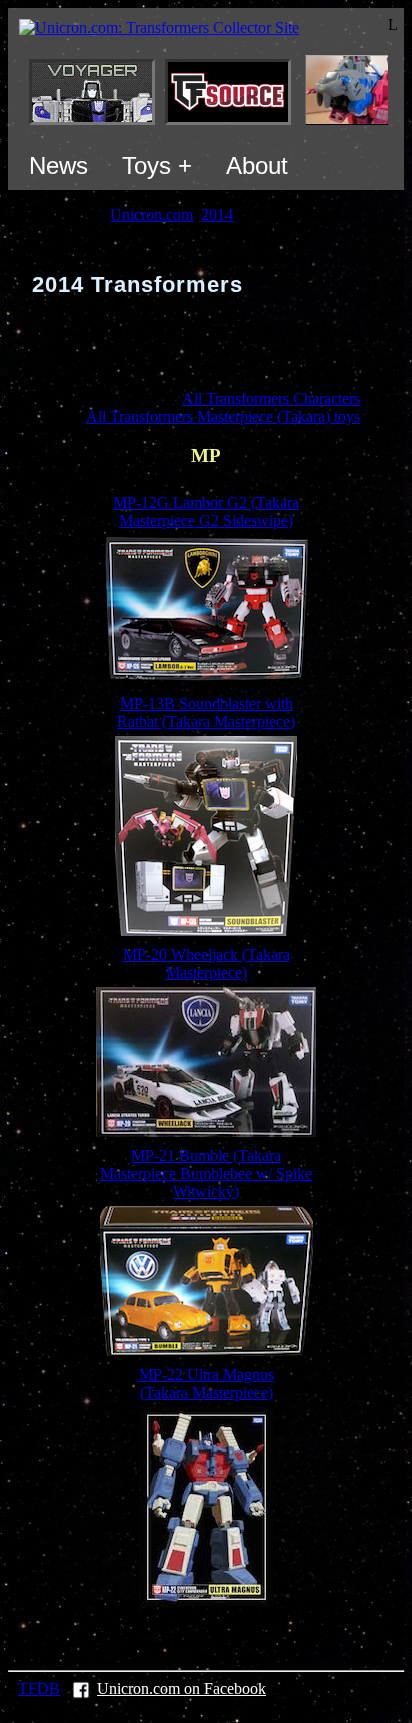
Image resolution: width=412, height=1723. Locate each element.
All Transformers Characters (271, 398)
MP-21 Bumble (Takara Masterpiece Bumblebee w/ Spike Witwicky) (206, 1173)
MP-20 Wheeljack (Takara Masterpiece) (206, 963)
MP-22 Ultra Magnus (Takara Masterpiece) (206, 1383)
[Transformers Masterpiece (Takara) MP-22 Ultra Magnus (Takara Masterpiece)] (206, 1601)
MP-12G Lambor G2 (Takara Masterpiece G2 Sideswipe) (206, 511)
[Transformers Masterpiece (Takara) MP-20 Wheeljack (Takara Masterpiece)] (206, 1131)
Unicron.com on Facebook (181, 1688)
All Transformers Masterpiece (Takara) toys (223, 416)
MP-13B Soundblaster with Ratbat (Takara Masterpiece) (206, 712)
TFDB (39, 1688)
